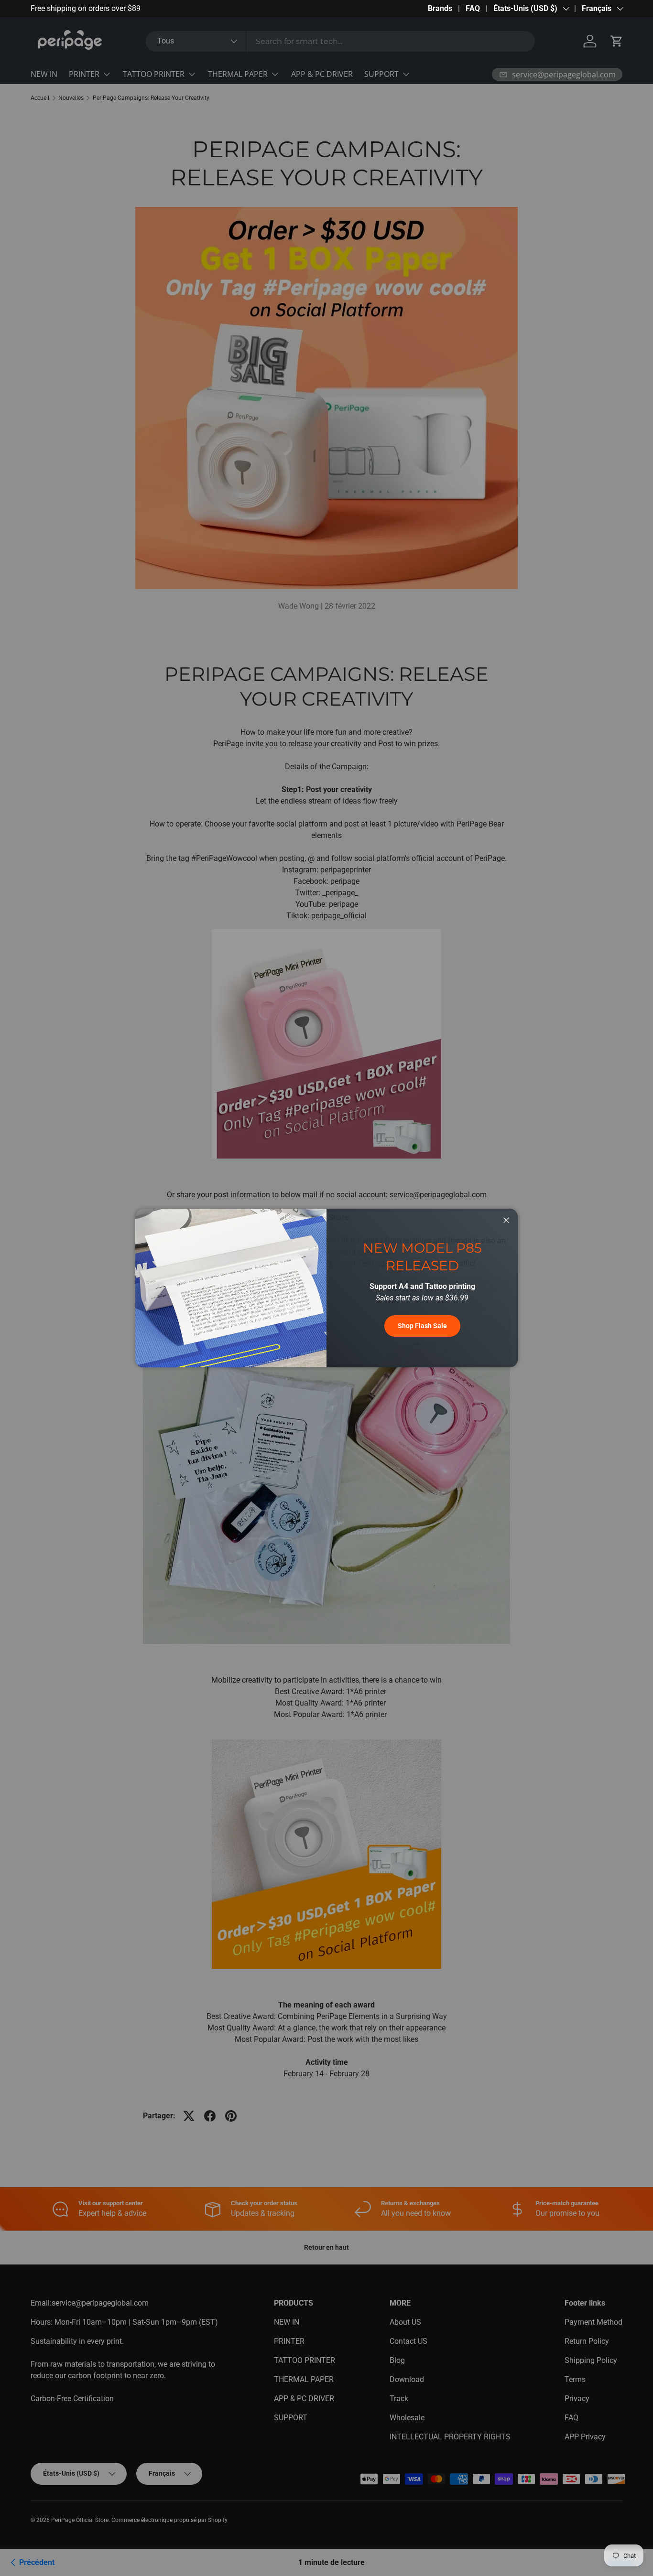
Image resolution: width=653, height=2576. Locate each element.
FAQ (473, 8)
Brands (440, 8)
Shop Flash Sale (422, 1326)
